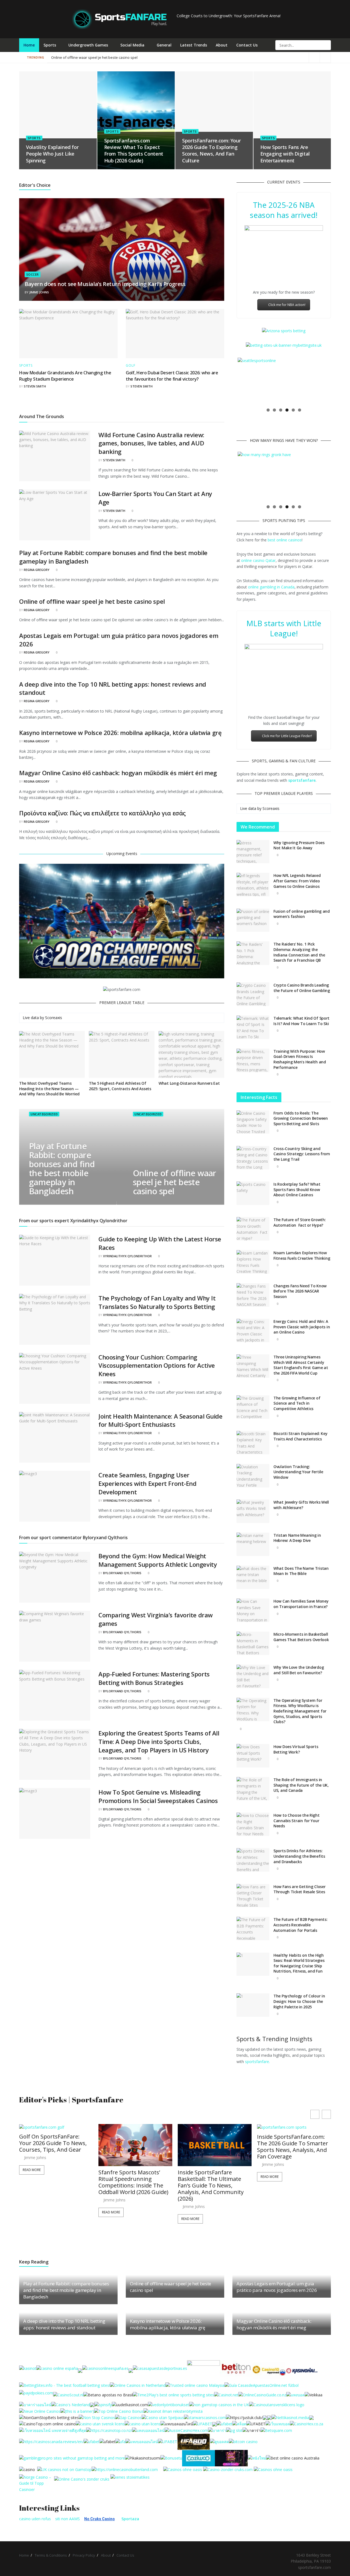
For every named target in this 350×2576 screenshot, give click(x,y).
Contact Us (247, 45)
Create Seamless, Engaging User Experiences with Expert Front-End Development (147, 1483)
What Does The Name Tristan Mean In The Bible (301, 1571)
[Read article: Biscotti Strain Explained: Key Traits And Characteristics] (253, 1443)
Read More (32, 2212)
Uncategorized (44, 1114)
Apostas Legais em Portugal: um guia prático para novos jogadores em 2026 (114, 57)
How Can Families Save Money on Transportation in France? (301, 1604)
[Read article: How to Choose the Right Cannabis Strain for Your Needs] (253, 1824)
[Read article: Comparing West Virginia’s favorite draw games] (55, 1636)
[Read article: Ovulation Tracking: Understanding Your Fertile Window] (253, 1476)
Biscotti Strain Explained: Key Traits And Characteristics (301, 1436)
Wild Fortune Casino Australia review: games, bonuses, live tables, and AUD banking (151, 443)
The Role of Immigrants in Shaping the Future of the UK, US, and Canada (301, 1785)
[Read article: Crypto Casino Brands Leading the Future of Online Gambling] (253, 994)
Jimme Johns (39, 292)
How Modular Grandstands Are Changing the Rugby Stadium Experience (65, 376)
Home (29, 45)
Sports (50, 45)
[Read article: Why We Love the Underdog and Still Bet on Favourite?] (253, 1676)
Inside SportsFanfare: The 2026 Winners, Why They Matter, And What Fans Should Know (291, 2182)
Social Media (132, 45)
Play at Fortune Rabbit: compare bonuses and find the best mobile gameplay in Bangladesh (62, 1169)
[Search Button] (326, 45)
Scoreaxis (54, 1018)
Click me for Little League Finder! (287, 736)
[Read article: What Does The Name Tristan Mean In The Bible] (253, 1577)
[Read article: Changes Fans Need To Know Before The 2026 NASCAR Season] (253, 1295)
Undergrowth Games (88, 45)
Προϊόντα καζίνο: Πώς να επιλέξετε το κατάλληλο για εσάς (102, 813)
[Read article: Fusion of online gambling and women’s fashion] (253, 920)
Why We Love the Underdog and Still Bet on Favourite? (299, 1670)
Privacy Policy (84, 2555)
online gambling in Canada (271, 587)
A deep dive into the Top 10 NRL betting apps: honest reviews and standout (64, 2324)
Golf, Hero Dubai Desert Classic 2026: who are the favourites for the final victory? (172, 376)
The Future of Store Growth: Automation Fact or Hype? (300, 1222)
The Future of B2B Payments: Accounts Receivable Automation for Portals (300, 1925)
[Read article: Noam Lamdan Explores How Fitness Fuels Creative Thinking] (253, 1262)
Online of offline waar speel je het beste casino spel (181, 57)
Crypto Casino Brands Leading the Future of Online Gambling (302, 988)
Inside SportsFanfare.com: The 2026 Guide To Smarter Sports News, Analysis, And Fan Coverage (213, 2147)
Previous (229, 381)
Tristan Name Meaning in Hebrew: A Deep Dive (297, 1538)
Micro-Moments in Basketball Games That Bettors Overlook (301, 1637)
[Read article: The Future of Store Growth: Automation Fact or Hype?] (253, 1229)
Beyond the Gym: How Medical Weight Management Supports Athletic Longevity (158, 1560)
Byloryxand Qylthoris (122, 1573)
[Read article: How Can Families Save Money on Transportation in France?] (253, 1610)
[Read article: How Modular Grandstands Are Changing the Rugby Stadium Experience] (68, 334)
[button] (326, 2114)
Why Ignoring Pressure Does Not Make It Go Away (299, 845)
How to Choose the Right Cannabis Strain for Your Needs (297, 1821)
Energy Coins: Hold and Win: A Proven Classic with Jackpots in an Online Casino (302, 1327)
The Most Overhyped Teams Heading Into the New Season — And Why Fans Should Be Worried (49, 1089)
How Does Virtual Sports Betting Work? (296, 1749)
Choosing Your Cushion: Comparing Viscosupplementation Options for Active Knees (157, 1366)
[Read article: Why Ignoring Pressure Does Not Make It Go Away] (253, 852)
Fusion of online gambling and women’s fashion (302, 914)
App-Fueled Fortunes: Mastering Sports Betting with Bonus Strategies (154, 1678)
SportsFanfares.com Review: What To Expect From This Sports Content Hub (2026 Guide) (134, 151)
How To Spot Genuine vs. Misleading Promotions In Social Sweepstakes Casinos (158, 1796)
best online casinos (285, 540)
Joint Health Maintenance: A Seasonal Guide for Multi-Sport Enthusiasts (161, 1420)
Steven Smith (35, 386)
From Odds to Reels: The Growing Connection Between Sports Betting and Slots (301, 1118)
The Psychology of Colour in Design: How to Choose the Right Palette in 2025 (299, 2001)
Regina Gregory (37, 570)
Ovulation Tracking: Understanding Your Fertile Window (298, 1472)
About (222, 45)
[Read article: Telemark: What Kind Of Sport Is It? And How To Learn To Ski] (253, 1027)
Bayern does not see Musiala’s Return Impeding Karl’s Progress (105, 284)
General (164, 45)
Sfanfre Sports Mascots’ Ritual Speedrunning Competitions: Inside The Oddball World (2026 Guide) (54, 2182)
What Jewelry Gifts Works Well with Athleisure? (301, 1505)
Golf (131, 366)
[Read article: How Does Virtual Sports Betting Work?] (253, 1756)
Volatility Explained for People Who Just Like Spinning (52, 154)
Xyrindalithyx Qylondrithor (127, 1256)
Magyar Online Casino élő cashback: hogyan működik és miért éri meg (118, 773)
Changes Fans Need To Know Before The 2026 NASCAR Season (300, 1291)
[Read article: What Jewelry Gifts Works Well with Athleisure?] (253, 1511)
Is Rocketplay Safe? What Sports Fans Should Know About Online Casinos (297, 1189)
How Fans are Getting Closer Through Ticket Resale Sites (299, 1889)
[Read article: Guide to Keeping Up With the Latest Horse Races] (55, 1260)
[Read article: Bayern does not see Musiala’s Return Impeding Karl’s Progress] (122, 250)
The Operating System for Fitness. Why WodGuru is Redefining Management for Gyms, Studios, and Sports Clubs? (300, 1711)
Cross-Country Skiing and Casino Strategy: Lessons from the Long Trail (302, 1154)
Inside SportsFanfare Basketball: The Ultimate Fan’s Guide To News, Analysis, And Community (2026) (131, 2186)
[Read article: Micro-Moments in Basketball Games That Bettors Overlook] (253, 1643)
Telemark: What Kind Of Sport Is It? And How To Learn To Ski (301, 1021)
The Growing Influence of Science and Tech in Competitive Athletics (297, 1403)
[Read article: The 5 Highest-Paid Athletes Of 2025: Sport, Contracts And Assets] (122, 1055)
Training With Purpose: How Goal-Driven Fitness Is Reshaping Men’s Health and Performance (300, 1059)
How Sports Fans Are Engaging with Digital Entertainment (285, 154)
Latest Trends (194, 45)
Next (338, 381)
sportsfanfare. (257, 2062)
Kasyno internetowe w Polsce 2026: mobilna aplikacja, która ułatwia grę (120, 733)
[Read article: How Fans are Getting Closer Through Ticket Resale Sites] (253, 1896)
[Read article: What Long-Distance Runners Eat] (191, 1055)
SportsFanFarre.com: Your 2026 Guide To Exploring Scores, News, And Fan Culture (211, 151)
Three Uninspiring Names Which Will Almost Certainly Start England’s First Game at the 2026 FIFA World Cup (301, 1365)
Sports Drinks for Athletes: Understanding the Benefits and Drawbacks (299, 1856)
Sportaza (130, 2519)
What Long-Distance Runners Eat (189, 1083)
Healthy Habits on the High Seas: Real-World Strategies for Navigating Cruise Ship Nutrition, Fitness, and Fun (299, 1963)
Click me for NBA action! (287, 305)
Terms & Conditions (51, 2555)
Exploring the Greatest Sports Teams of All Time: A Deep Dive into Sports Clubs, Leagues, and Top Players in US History (159, 1741)
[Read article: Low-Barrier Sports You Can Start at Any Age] (55, 515)
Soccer (33, 274)
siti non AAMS (68, 2519)
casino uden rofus (35, 2519)
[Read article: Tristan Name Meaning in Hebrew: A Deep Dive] (253, 1544)
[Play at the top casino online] (293, 2458)
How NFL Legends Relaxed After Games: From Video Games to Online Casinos (297, 881)
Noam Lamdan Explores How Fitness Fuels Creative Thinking (302, 1255)
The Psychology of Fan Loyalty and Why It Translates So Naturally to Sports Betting (157, 1302)
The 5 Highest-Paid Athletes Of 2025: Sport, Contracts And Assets (120, 1086)
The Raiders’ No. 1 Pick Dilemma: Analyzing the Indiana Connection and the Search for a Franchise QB (299, 952)
